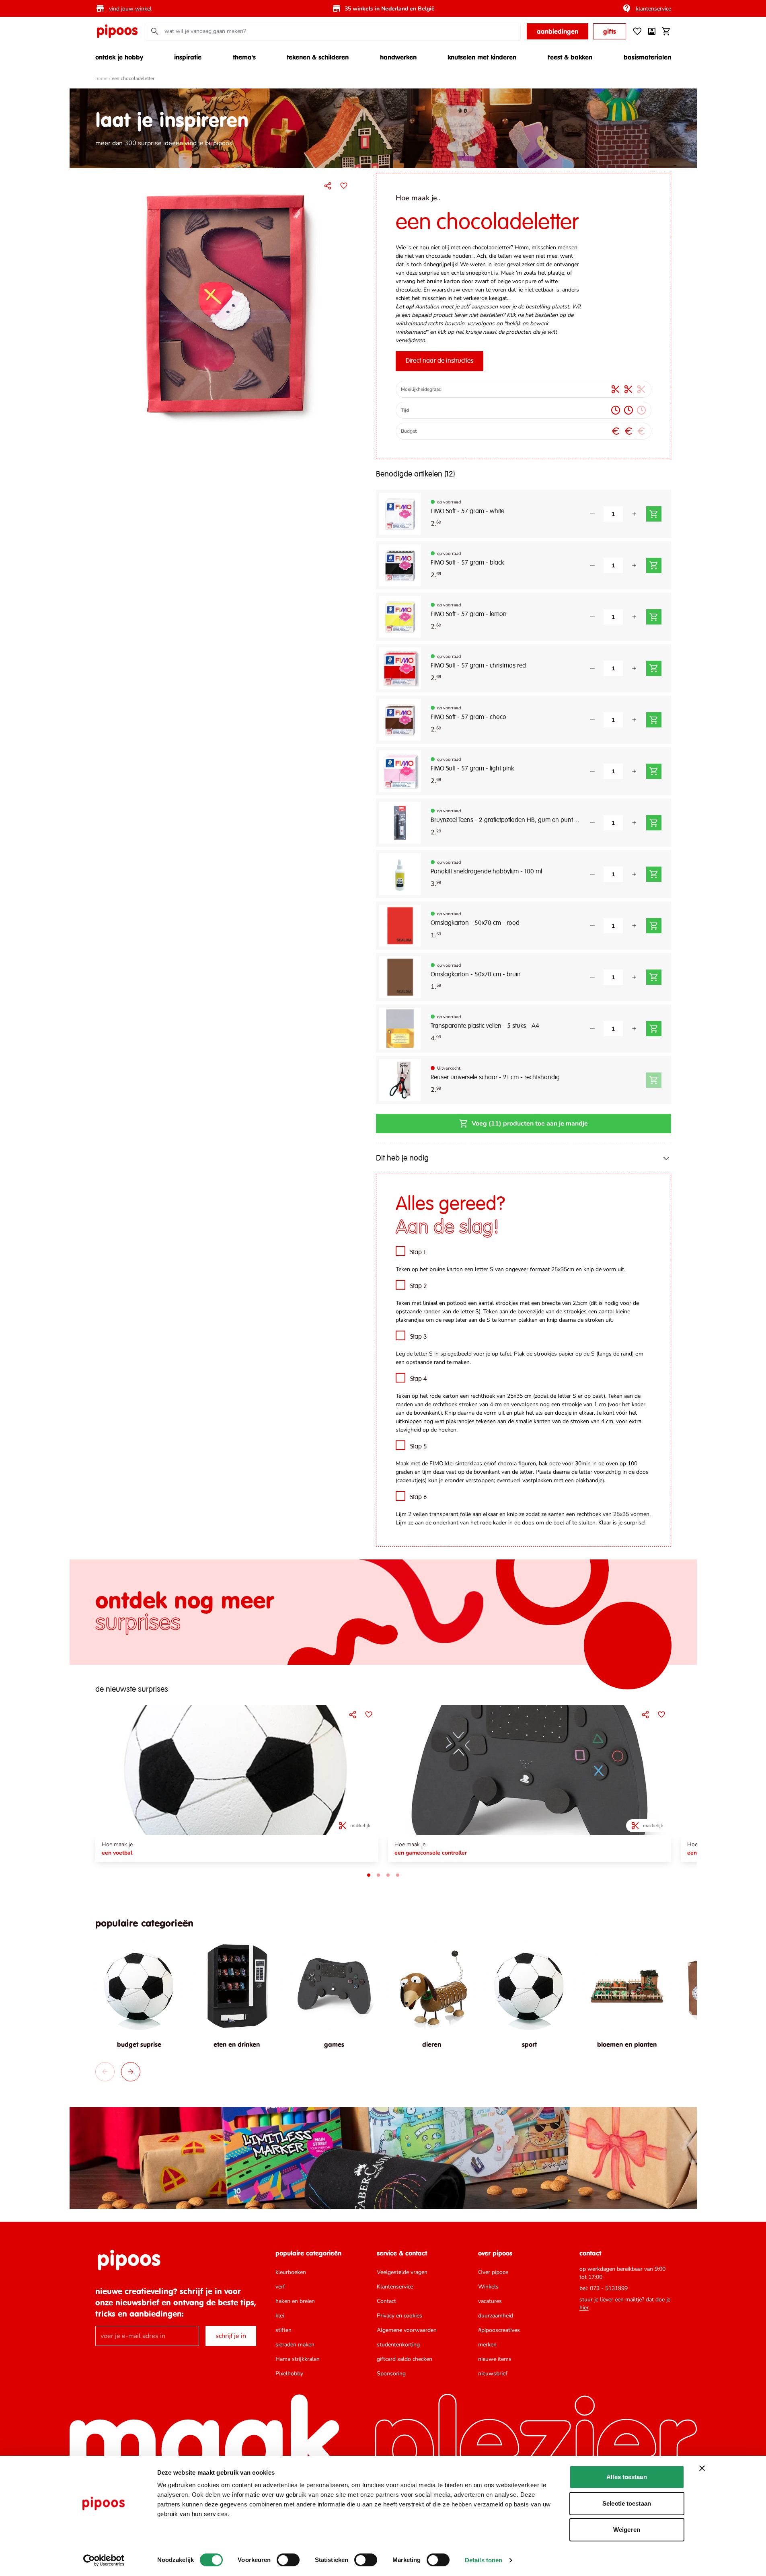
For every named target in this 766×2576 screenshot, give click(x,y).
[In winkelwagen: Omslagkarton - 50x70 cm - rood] (654, 926)
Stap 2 (419, 1286)
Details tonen (484, 2560)
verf (280, 2287)
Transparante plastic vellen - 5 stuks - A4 (485, 1026)
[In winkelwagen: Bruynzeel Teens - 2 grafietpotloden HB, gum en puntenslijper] (654, 823)
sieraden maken (295, 2345)
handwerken (398, 57)
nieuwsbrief (493, 2374)
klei (280, 2316)
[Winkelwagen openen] (666, 31)
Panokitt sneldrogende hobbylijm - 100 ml (486, 872)
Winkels (488, 2287)
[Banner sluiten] (702, 2468)
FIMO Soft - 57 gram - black (467, 563)
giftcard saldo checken (405, 2359)
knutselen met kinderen (482, 57)
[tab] (369, 1875)
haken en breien (295, 2301)
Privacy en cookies (399, 2316)
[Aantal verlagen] (592, 514)
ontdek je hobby (119, 57)
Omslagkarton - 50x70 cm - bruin (476, 975)
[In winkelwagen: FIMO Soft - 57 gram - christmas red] (654, 668)
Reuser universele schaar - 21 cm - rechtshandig (495, 1078)
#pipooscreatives (499, 2330)
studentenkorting (398, 2345)
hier (584, 2308)
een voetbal (117, 1853)
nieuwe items (495, 2359)
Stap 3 (419, 1337)
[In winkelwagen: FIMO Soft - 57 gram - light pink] (654, 771)
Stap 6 (419, 1498)
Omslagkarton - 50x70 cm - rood (475, 923)
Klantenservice (395, 2287)
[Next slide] (131, 2072)
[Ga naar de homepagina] (117, 31)
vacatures (490, 2301)
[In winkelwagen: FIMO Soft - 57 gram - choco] (654, 720)
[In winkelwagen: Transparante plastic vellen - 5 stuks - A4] (654, 1029)
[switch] (288, 2560)
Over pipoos (493, 2272)
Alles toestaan (626, 2477)
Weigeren (627, 2530)
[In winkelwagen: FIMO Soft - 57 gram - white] (654, 514)
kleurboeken (291, 2272)
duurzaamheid (496, 2316)
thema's (244, 57)
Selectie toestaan (627, 2503)
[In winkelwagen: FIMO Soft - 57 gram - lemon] (654, 617)
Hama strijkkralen (298, 2359)
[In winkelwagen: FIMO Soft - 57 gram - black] (654, 565)
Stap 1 (418, 1253)
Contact (386, 2301)
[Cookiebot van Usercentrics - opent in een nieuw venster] (104, 2560)
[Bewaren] (344, 186)
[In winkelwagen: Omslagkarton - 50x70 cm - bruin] (654, 977)
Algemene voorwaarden (407, 2330)
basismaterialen (647, 57)
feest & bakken (570, 57)
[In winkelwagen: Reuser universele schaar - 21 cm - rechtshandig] (654, 1080)
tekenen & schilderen (318, 57)
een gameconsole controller (431, 1853)
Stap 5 (419, 1447)
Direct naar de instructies (439, 361)
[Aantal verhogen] (634, 514)
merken (487, 2345)
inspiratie (188, 57)
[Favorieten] (637, 31)
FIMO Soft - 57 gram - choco (468, 717)
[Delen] (328, 186)
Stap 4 (419, 1379)
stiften (283, 2330)
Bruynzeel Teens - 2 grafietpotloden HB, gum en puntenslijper (505, 820)
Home (101, 78)
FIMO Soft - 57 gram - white (467, 512)
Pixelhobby (289, 2374)
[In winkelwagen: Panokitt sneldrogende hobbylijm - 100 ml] (654, 874)
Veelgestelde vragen (402, 2272)
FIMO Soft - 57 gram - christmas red (478, 666)
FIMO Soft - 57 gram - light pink (472, 769)
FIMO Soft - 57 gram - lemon (469, 614)
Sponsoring (391, 2374)
